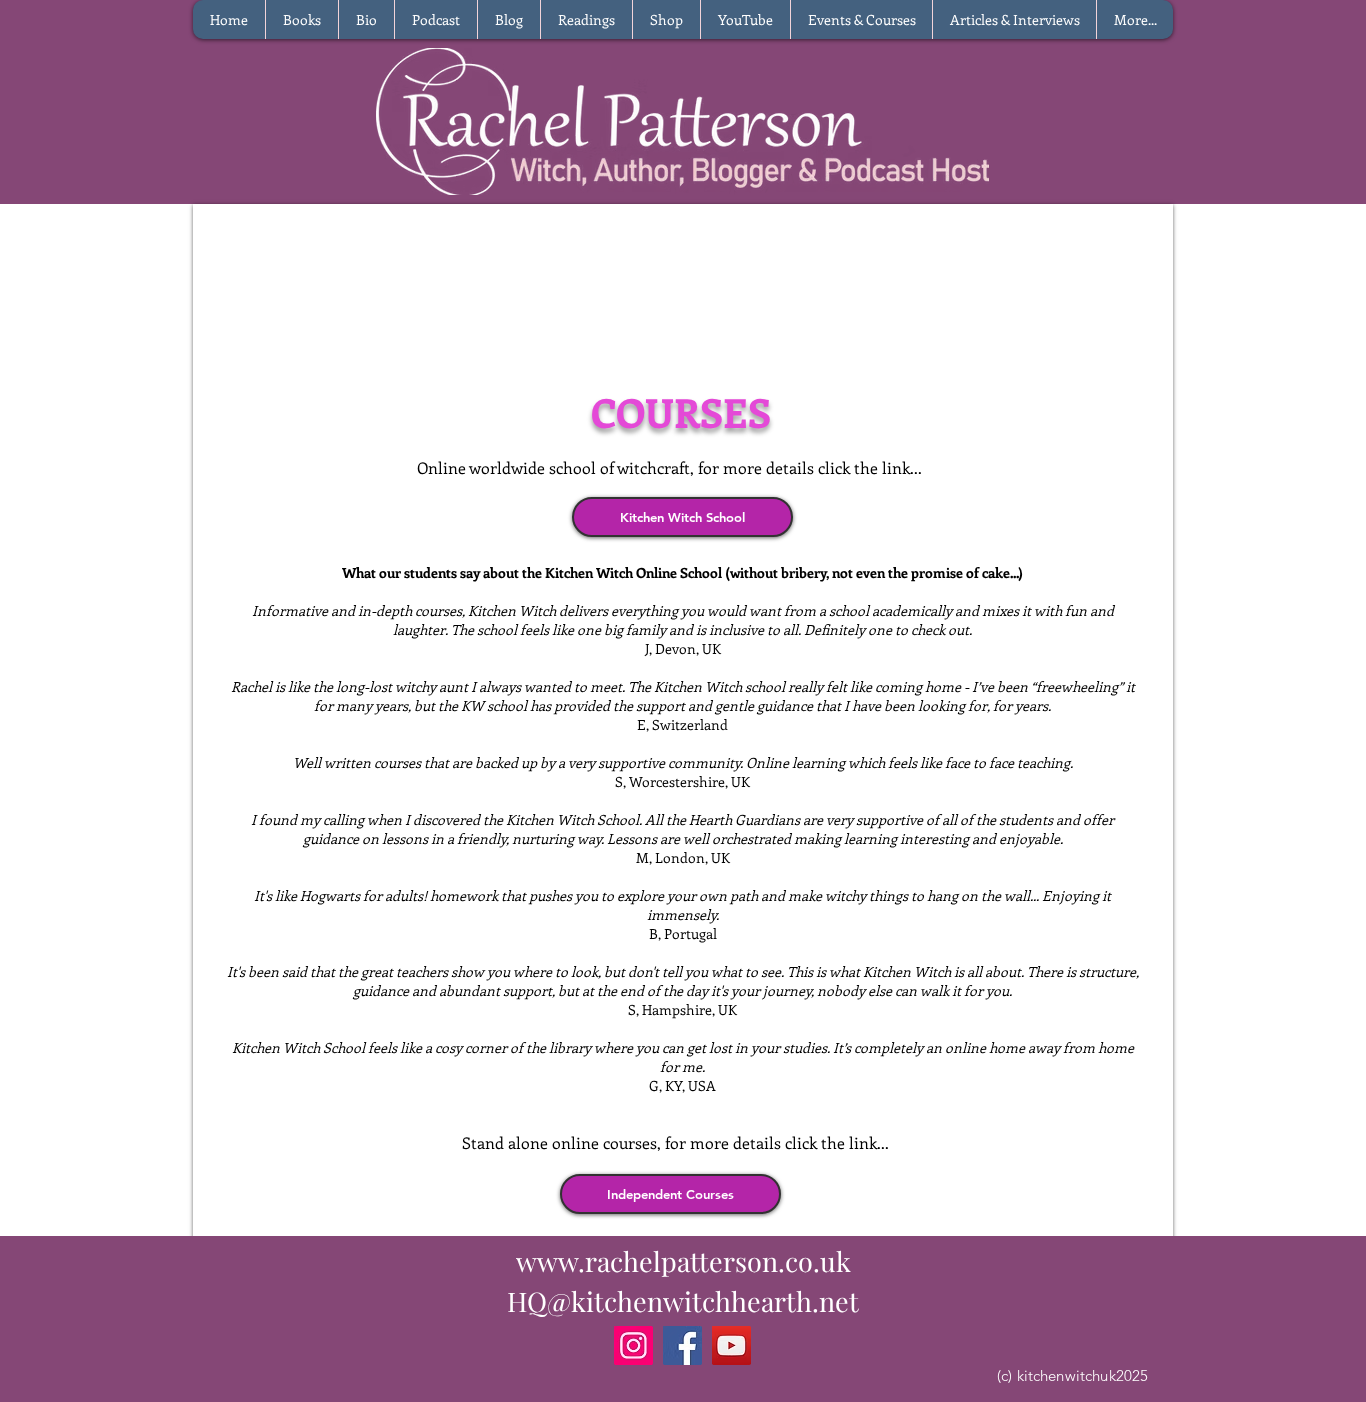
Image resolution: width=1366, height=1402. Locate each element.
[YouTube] (731, 1345)
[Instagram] (633, 1345)
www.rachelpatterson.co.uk (683, 1261)
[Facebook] (682, 1345)
